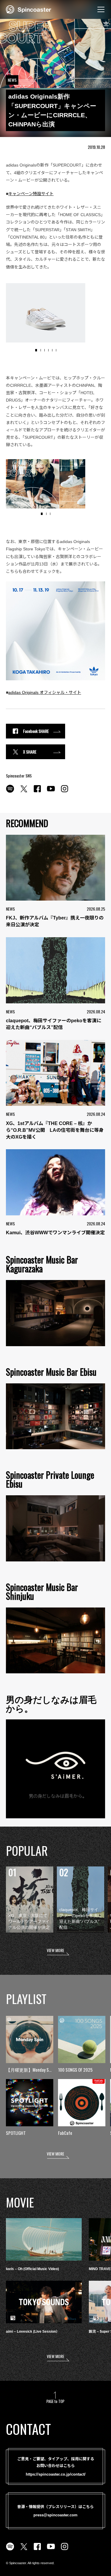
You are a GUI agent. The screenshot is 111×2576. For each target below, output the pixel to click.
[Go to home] (29, 9)
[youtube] (51, 792)
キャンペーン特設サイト (31, 194)
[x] (24, 792)
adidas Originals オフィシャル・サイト (45, 692)
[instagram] (65, 792)
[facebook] (37, 792)
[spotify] (10, 792)
